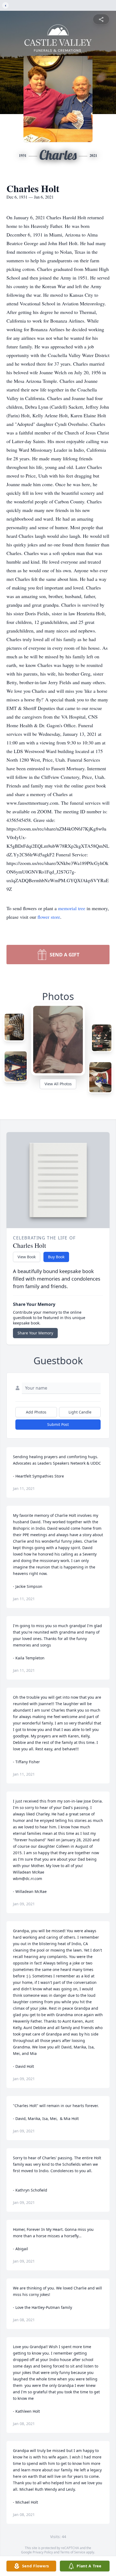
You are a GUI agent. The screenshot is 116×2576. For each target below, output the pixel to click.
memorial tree (72, 908)
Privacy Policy (43, 2552)
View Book (27, 1257)
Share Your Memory (35, 1333)
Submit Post (58, 1424)
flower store (49, 917)
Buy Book (56, 1257)
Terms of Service (73, 2552)
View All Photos (58, 1084)
